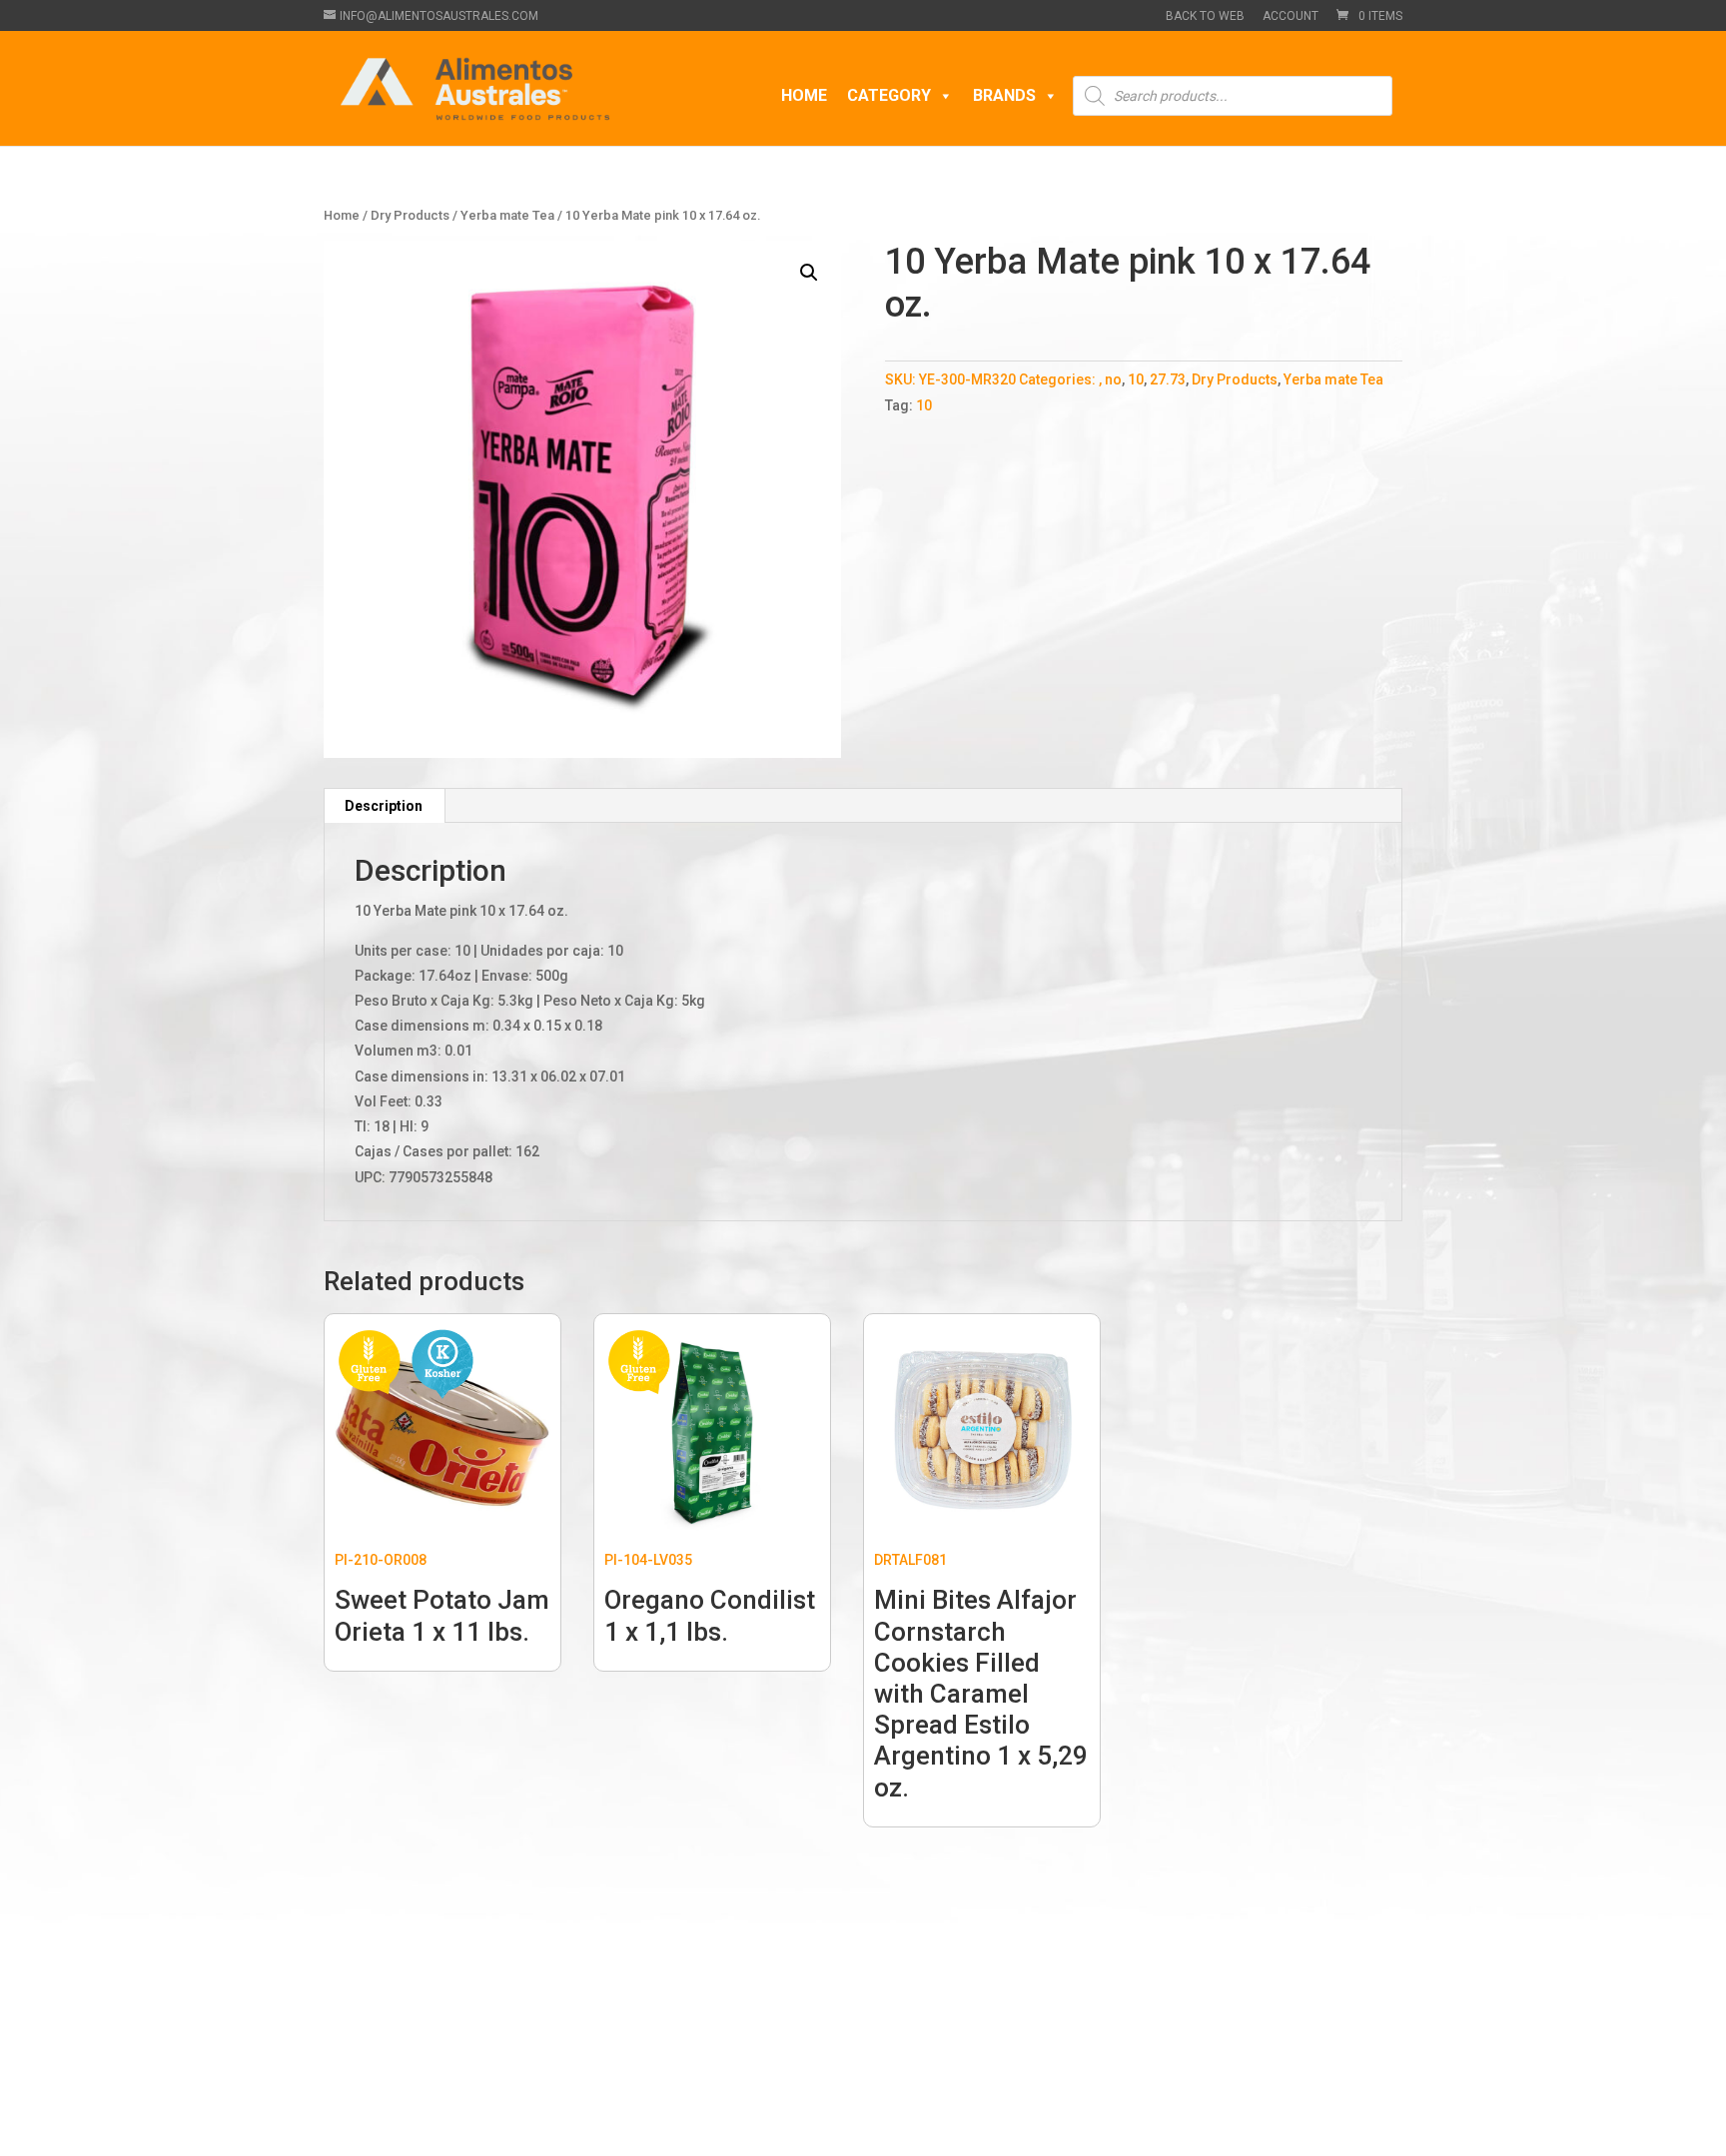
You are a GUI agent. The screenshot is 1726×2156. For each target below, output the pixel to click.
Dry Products (410, 215)
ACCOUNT (1291, 16)
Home (342, 215)
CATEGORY (889, 95)
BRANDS (1004, 95)
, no (1110, 379)
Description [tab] (384, 806)
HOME (804, 95)
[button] (809, 273)
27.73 (1168, 379)
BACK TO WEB (1205, 16)
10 (1136, 379)
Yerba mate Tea (507, 215)
